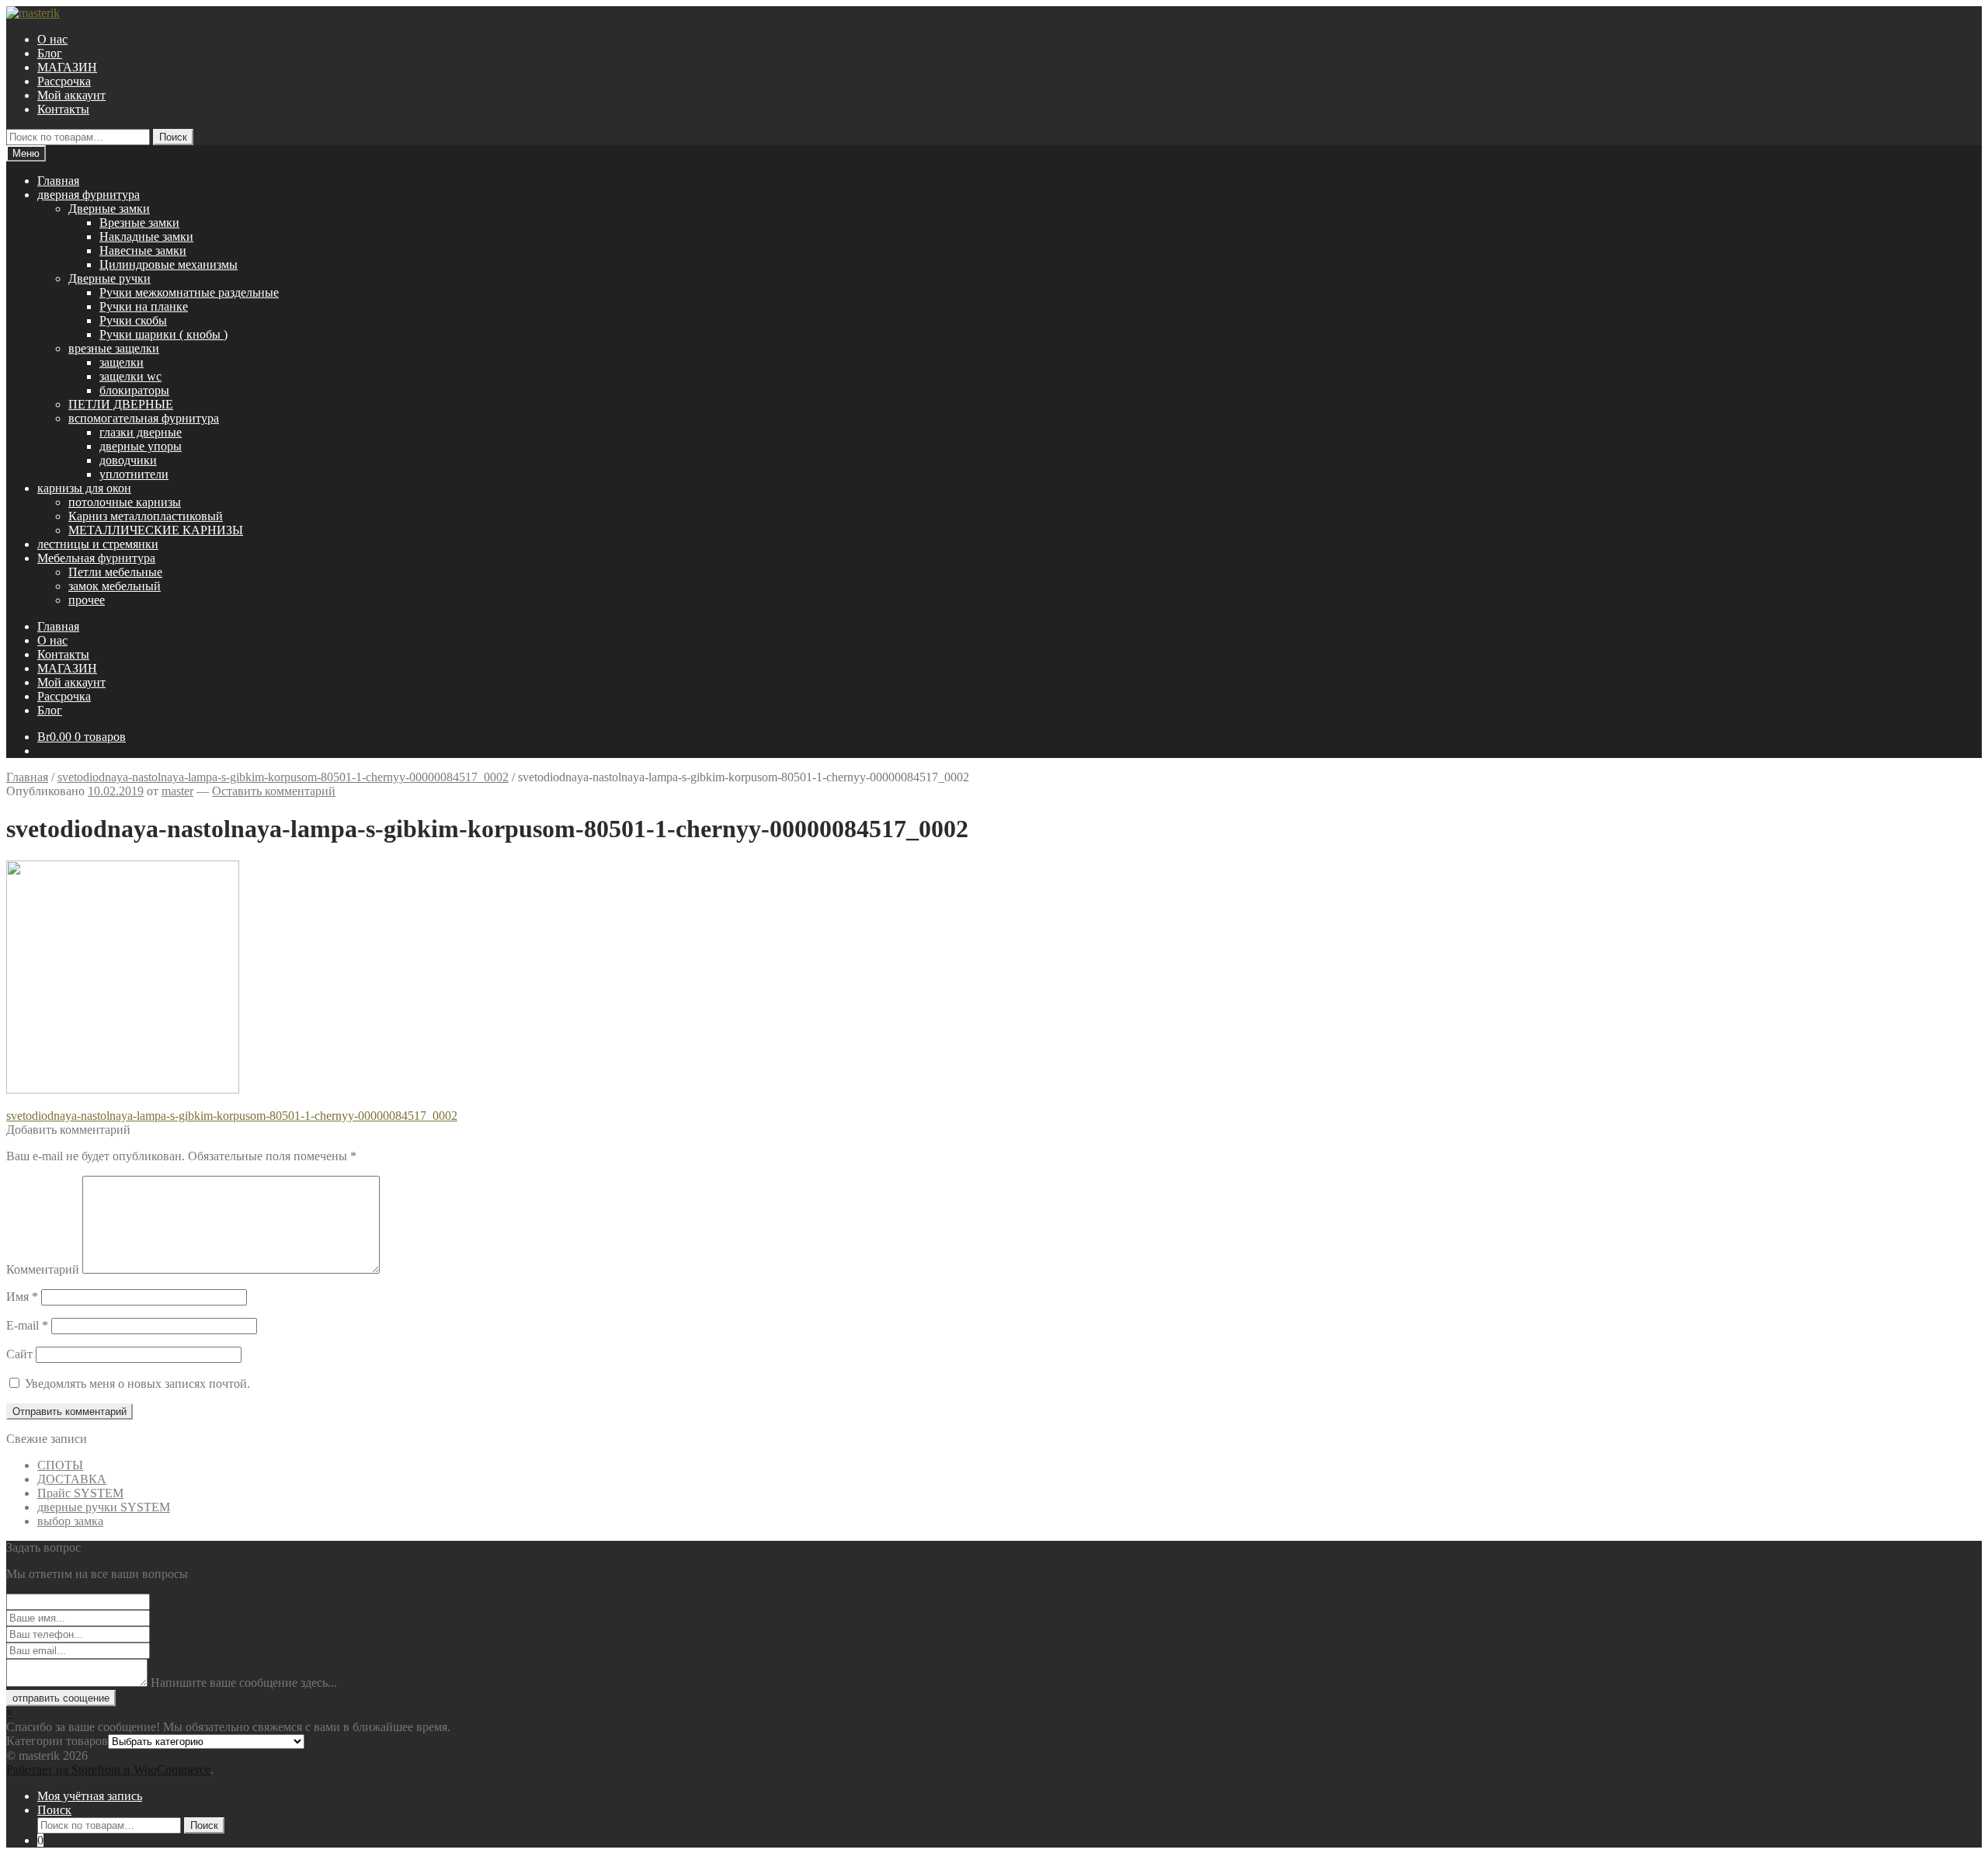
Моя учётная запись (90, 1796)
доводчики (128, 460)
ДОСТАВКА (72, 1479)
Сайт (19, 1354)
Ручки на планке (144, 306)
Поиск (173, 137)
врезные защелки (114, 348)
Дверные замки (109, 209)
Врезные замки (139, 223)
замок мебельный (115, 586)
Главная (58, 181)
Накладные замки (146, 236)
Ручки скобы (133, 320)
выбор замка (70, 1521)
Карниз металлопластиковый (146, 516)
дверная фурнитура (89, 195)
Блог (50, 53)
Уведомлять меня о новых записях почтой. (137, 1384)
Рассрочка (64, 81)
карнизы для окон (84, 488)
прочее (87, 600)
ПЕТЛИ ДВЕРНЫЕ (121, 404)
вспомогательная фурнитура (144, 418)
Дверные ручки (109, 278)
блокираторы (134, 390)
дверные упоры (141, 446)
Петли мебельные (115, 572)
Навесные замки (143, 250)
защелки (122, 362)
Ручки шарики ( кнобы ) (163, 334)
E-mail (27, 1325)
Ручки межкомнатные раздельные (189, 292)
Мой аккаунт (71, 95)
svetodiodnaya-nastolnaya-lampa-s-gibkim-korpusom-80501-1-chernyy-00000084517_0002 (283, 777)
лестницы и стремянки (98, 544)
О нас (52, 39)
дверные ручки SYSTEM (104, 1507)
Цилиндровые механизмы (169, 264)
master (177, 791)
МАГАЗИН (67, 67)
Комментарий (43, 1269)
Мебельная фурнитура (96, 558)
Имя (22, 1297)
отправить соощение (61, 1698)
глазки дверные (141, 432)
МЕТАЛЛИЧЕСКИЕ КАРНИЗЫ (156, 530)
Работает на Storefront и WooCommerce (108, 1770)
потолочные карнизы (125, 502)
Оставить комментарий (274, 791)
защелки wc (130, 376)
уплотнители (134, 474)
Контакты (63, 109)
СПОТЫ (60, 1465)
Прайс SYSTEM (80, 1493)
